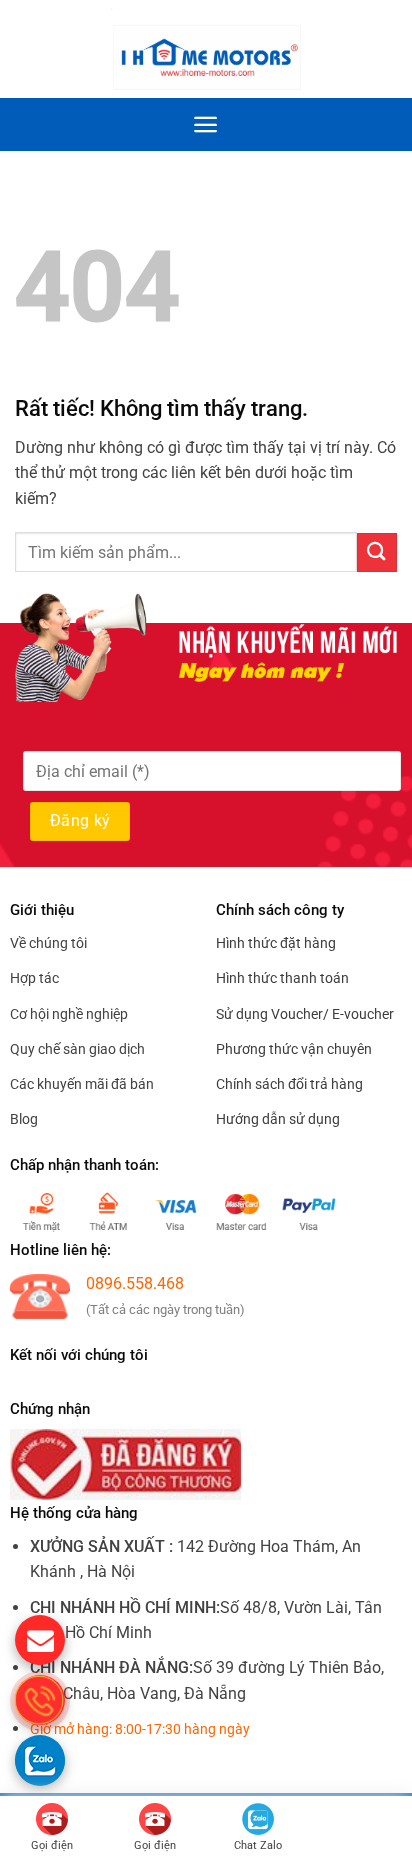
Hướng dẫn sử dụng (278, 1119)
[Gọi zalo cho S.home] (40, 1760)
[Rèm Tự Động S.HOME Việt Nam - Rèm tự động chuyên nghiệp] (206, 48)
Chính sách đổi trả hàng (289, 1084)
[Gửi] (377, 552)
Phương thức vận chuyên (294, 1049)
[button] (385, 49)
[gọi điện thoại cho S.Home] (40, 1700)
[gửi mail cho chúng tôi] (40, 1640)
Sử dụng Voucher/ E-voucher (305, 1014)
